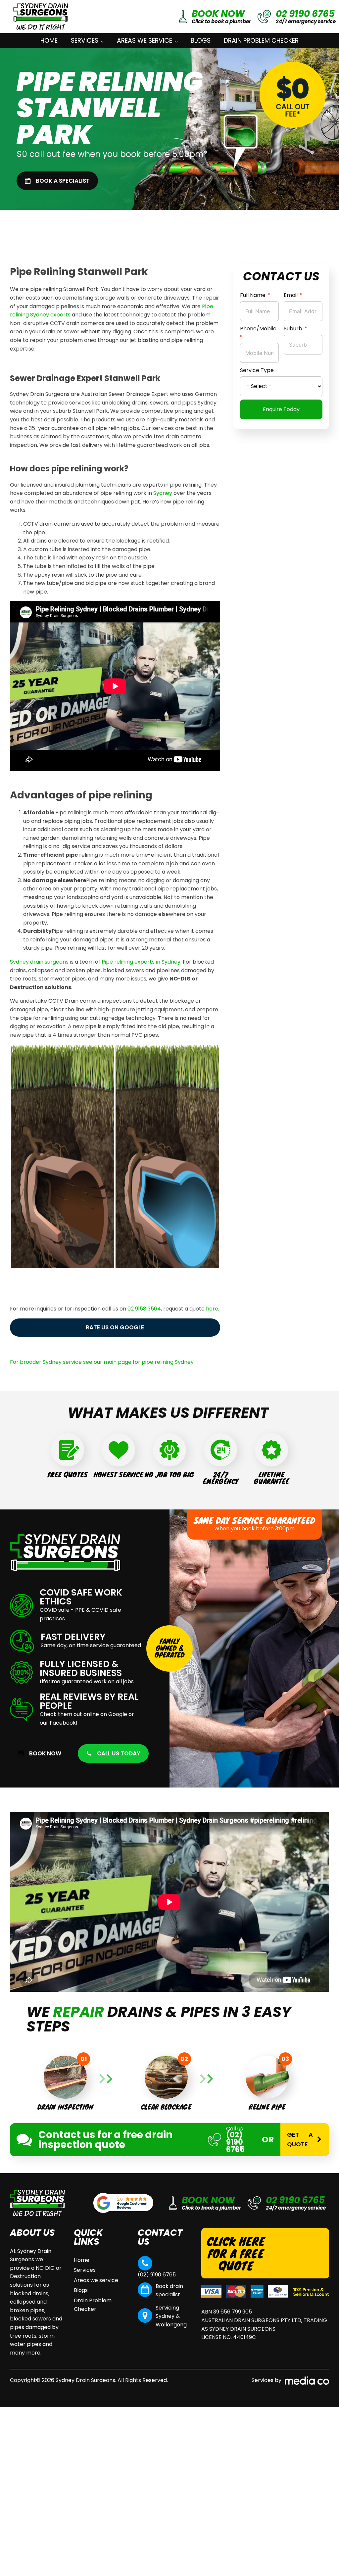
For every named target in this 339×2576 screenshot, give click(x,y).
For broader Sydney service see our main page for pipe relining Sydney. (102, 1362)
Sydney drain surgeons (39, 962)
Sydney (163, 493)
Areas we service (145, 41)
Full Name (253, 295)
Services (85, 41)
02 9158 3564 (144, 1309)
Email (291, 295)
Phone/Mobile (258, 329)
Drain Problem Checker (261, 41)
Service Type (257, 370)
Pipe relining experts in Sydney (141, 962)
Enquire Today (281, 409)
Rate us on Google (115, 1327)
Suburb (293, 329)
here (212, 1309)
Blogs (201, 41)
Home (49, 41)
